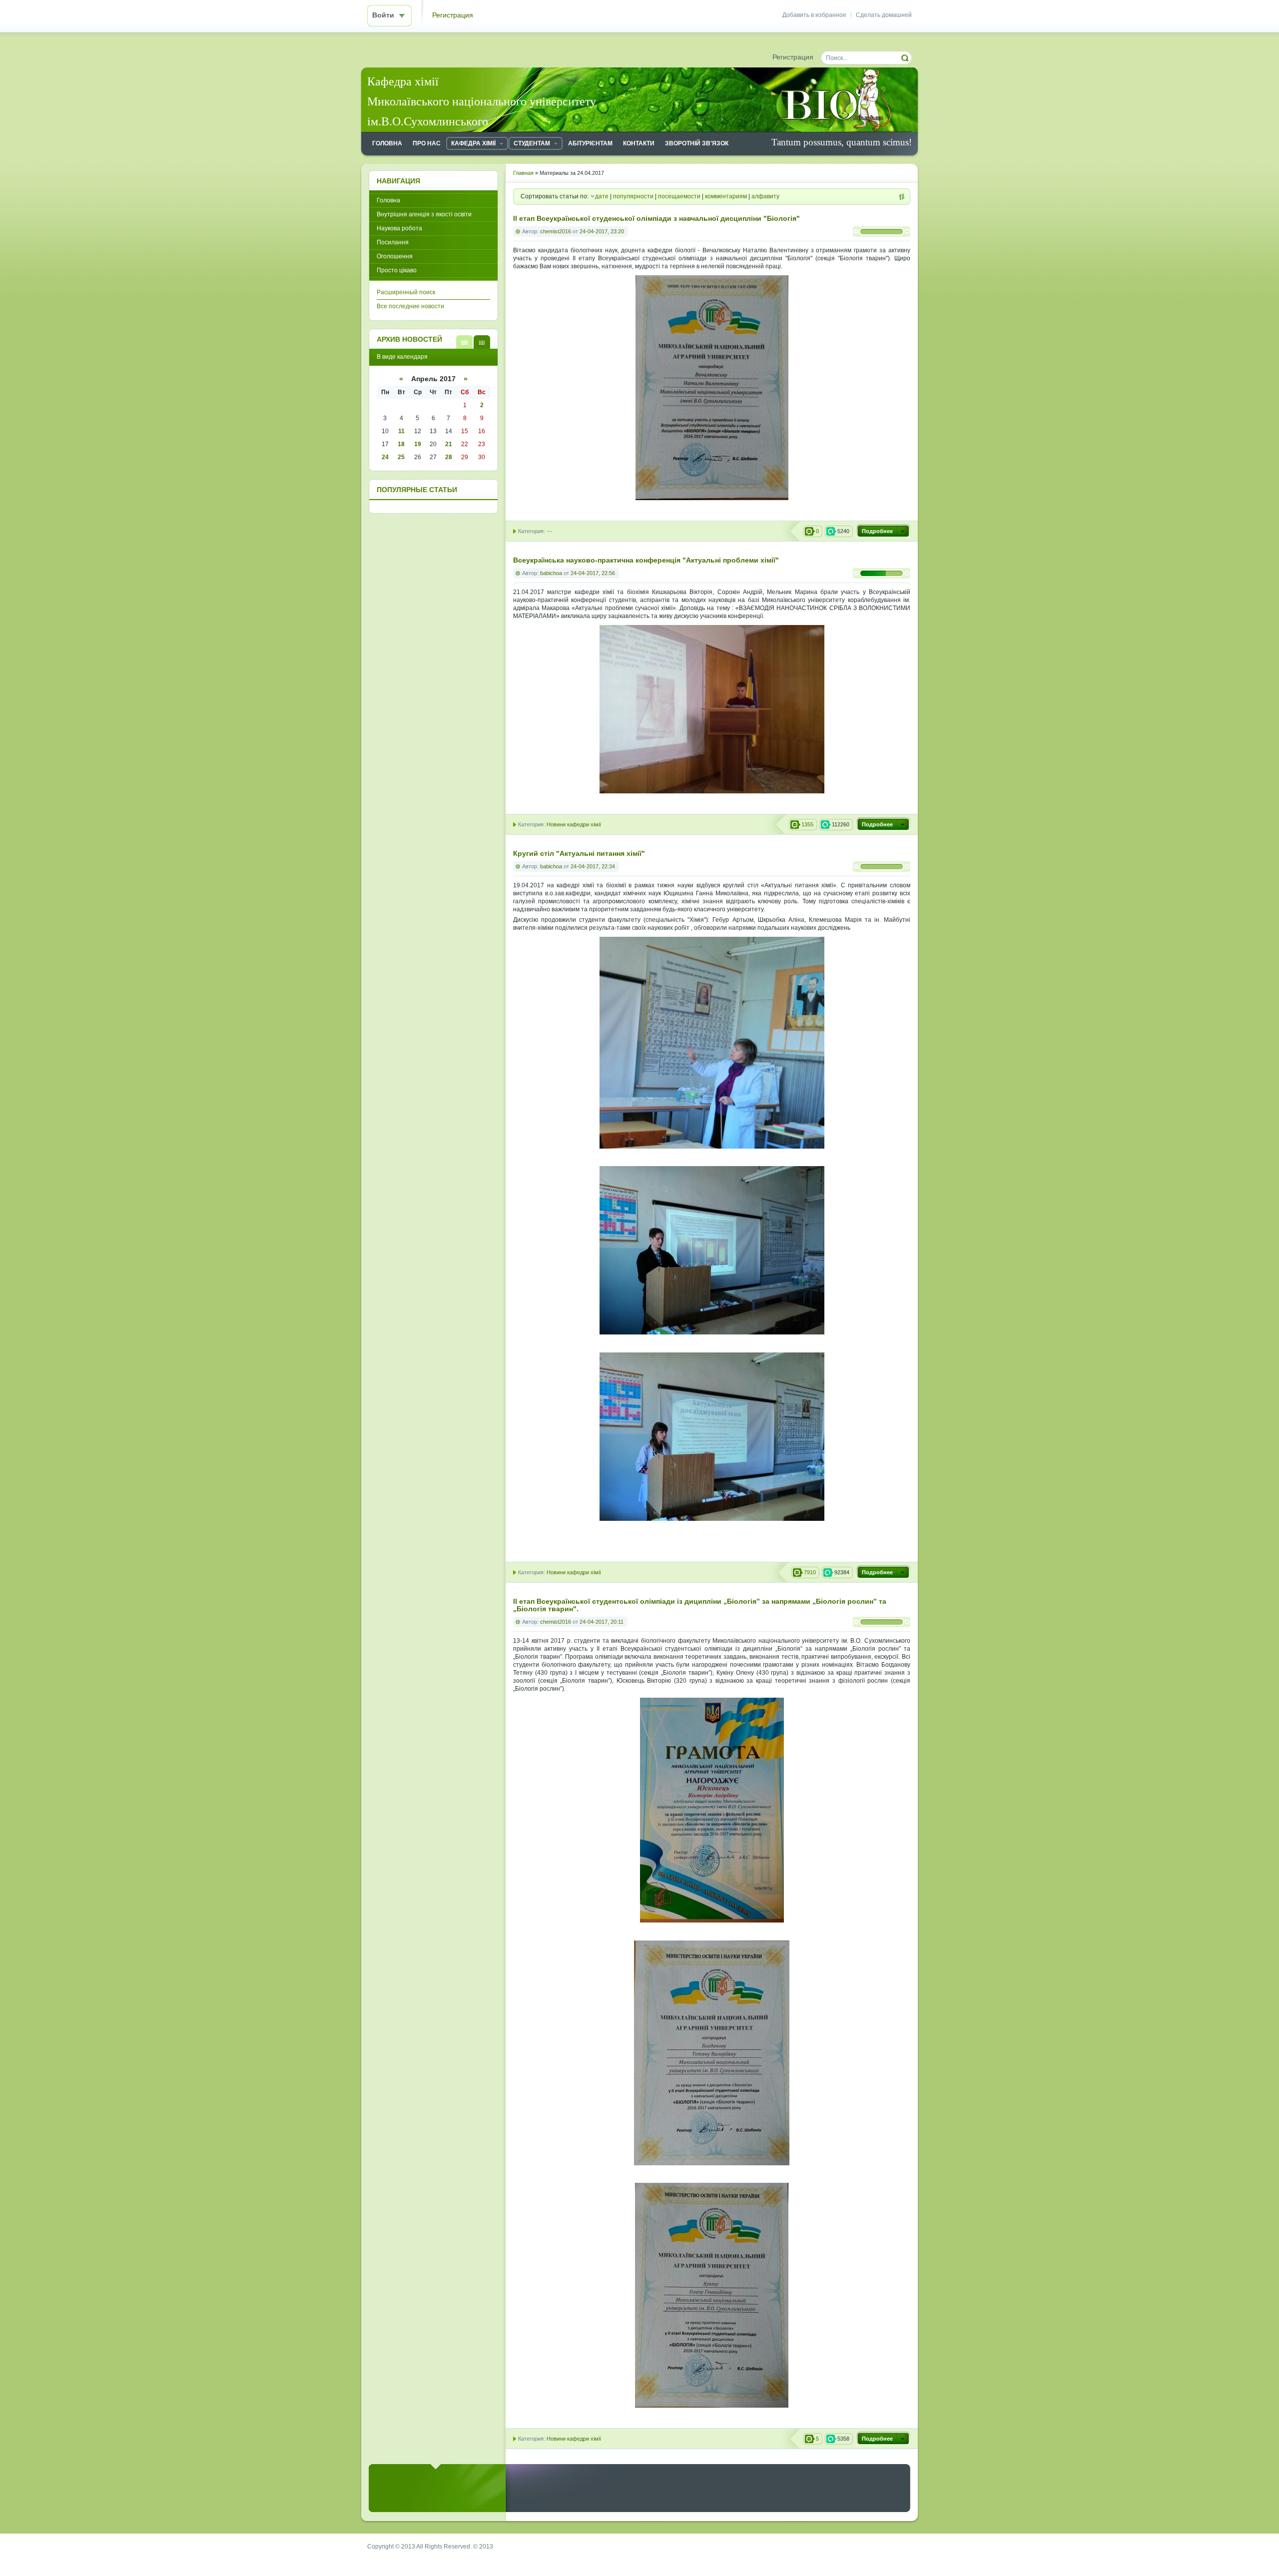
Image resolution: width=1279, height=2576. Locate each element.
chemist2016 (556, 231)
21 (449, 444)
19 (418, 444)
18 (401, 444)
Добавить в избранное (814, 15)
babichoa (551, 573)
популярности (633, 196)
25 (401, 457)
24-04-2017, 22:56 (593, 573)
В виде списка (464, 342)
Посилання (393, 242)
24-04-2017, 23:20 (602, 231)
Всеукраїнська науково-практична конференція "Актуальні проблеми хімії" (646, 560)
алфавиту (765, 196)
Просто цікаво (397, 270)
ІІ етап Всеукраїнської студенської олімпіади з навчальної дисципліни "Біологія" (656, 219)
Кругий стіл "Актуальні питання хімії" (579, 854)
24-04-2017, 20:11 (602, 1622)
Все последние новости (410, 306)
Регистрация (453, 15)
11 (401, 431)
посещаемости (679, 196)
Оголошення (395, 256)
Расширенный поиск (406, 292)
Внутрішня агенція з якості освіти (424, 214)
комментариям (726, 196)
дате (602, 196)
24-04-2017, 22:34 (593, 866)
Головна (388, 200)
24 (385, 457)
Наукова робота (399, 228)
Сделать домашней (884, 15)
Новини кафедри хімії (574, 824)
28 (449, 457)
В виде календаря (482, 342)
